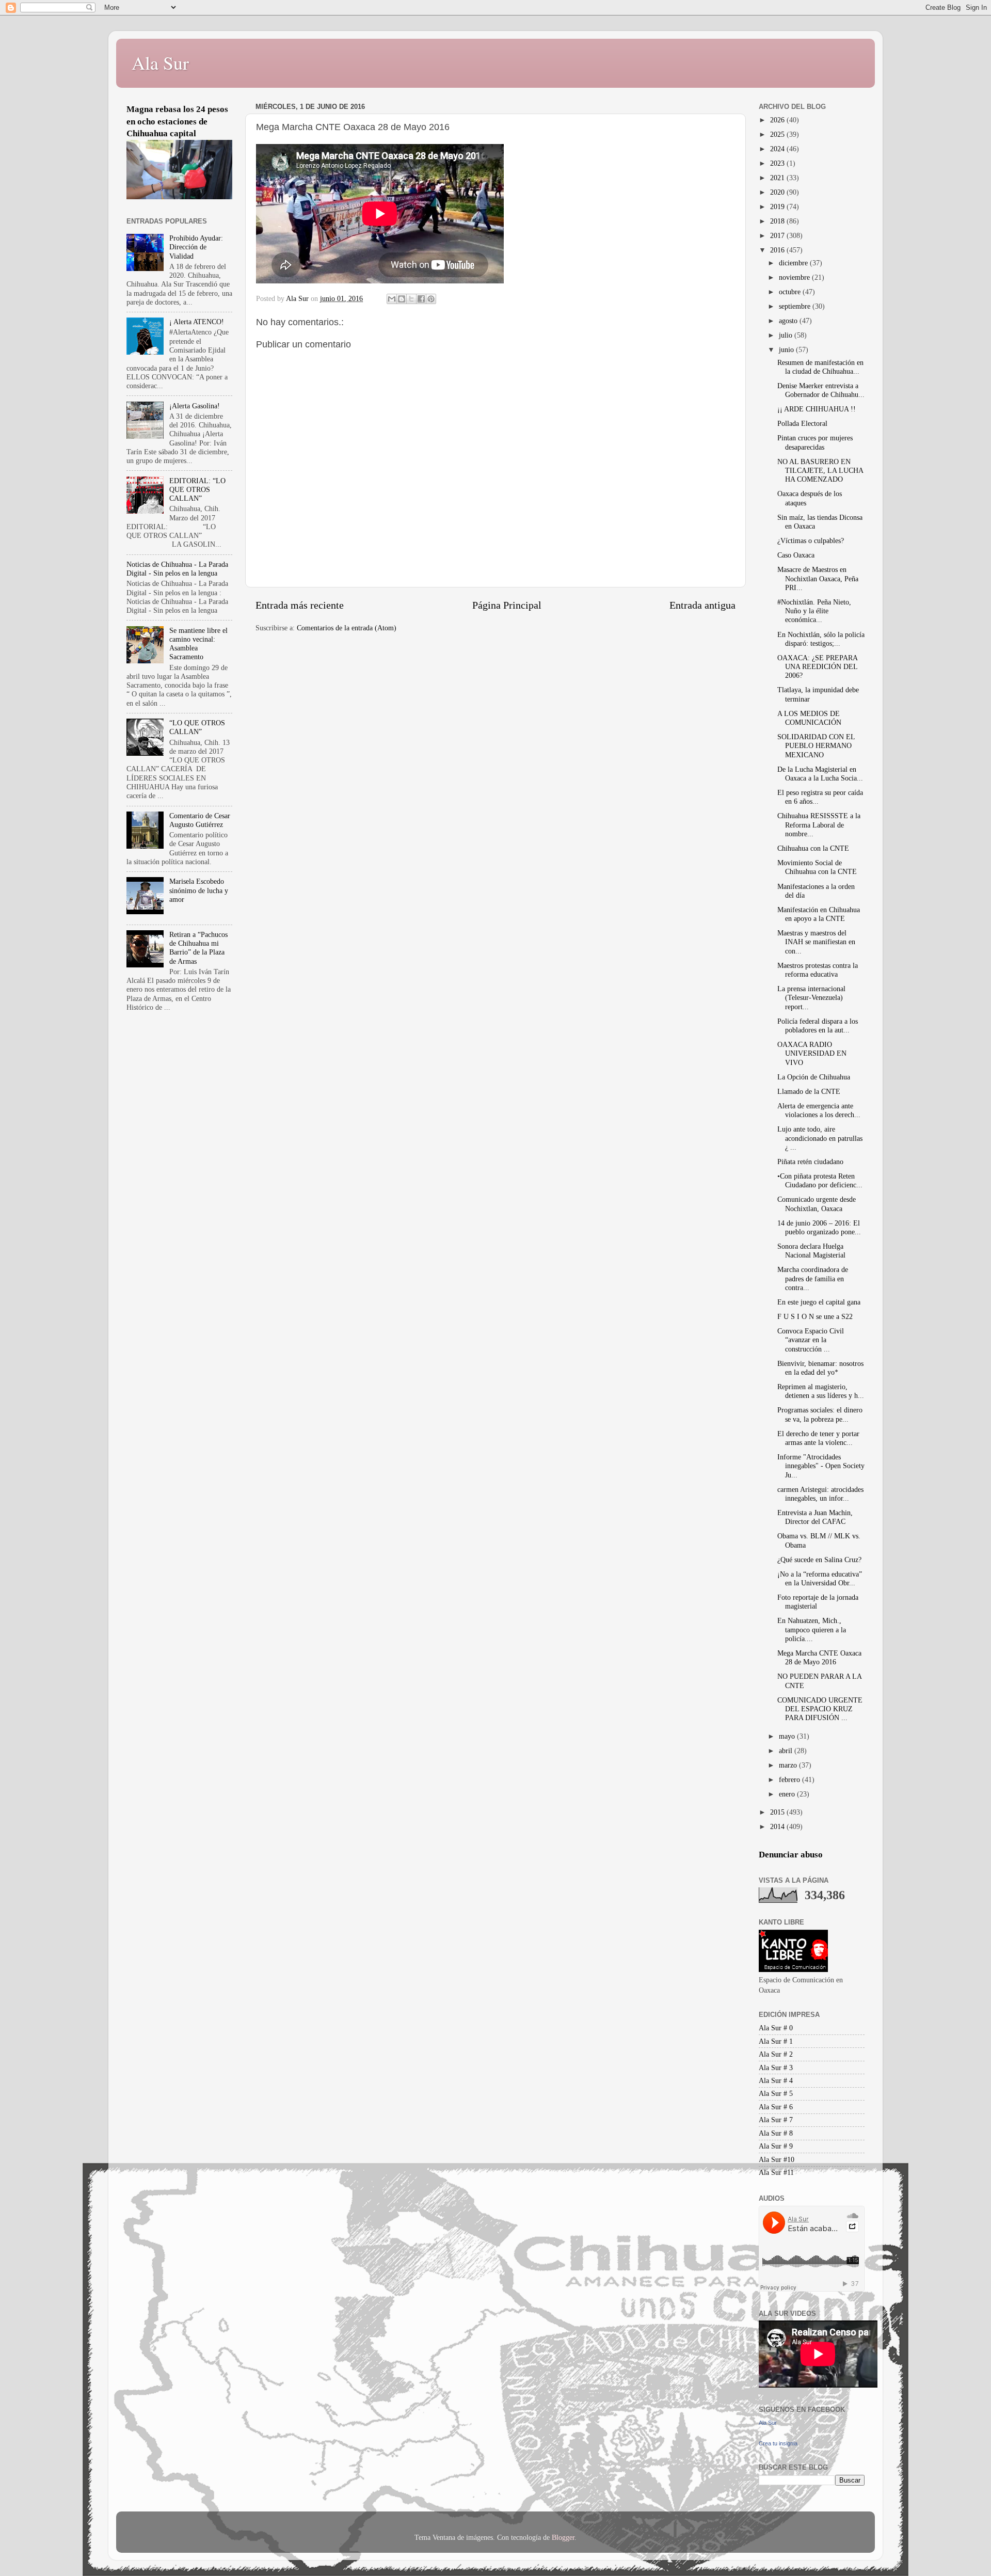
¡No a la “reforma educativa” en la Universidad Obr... (820, 1578)
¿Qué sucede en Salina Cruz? (819, 1560)
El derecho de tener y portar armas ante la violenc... (818, 1438)
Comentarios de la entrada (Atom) (347, 628)
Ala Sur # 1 (776, 2041)
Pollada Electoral (802, 423)
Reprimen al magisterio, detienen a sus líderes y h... (821, 1391)
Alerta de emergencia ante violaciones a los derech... (819, 1110)
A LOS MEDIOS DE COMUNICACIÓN (809, 718)
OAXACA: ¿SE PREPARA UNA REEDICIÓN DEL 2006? (817, 667)
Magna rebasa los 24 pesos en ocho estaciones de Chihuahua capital (177, 121)
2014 (778, 1826)
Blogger (563, 2537)
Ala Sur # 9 (776, 2146)
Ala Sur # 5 (776, 2093)
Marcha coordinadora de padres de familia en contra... (813, 1278)
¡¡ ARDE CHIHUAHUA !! (817, 409)
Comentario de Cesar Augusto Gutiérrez (200, 820)
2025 (778, 134)
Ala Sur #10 (777, 2159)
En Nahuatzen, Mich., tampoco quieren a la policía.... (812, 1629)
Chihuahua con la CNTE (813, 848)
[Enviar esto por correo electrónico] (392, 299)
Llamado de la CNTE (809, 1091)
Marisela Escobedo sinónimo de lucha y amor (199, 890)
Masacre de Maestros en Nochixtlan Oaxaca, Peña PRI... (818, 578)
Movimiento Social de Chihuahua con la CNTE (817, 867)
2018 (778, 221)
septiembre (796, 306)
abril (787, 1751)
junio (787, 349)
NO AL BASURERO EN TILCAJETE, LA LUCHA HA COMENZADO (820, 471)
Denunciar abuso (791, 1855)
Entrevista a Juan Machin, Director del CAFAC (815, 1517)
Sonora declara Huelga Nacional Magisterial (811, 1251)
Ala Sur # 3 (776, 2068)
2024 (778, 149)
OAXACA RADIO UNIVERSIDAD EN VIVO (812, 1053)
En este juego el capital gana (819, 1302)
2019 (778, 206)
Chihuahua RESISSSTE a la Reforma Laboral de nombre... (819, 825)
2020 (778, 192)
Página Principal (507, 605)
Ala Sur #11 (776, 2172)
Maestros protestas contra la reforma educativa (818, 970)
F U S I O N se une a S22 (815, 1316)
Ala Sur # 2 (776, 2054)
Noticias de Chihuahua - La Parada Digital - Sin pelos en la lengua (177, 569)
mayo (788, 1736)
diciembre (794, 263)
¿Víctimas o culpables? (811, 540)
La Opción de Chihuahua (814, 1077)
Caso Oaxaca (796, 555)
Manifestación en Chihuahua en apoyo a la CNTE (819, 914)
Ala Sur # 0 (776, 2028)
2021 (778, 178)
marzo (789, 1765)
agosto (789, 321)
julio (787, 335)
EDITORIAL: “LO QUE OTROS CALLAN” (197, 490)
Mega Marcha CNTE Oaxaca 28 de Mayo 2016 (819, 1657)
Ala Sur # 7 (776, 2120)
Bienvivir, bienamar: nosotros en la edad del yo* (820, 1368)
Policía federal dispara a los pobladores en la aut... (818, 1025)
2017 (778, 235)
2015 (778, 1812)
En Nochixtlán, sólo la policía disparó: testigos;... (821, 639)
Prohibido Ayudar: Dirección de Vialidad (196, 247)
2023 (778, 163)
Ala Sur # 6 (776, 2107)
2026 (778, 120)
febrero (790, 1779)
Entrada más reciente (300, 605)
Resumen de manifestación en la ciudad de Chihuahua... (820, 367)
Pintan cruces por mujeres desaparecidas (815, 442)
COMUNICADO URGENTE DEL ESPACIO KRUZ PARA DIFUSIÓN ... (820, 1709)
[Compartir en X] (411, 299)
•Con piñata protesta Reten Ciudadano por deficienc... (820, 1180)
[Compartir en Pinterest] (431, 299)
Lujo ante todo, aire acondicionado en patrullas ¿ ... (820, 1138)
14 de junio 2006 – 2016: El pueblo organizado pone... (819, 1227)
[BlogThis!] (402, 299)
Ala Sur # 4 (776, 2080)
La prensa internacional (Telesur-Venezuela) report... (811, 998)
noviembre (795, 277)
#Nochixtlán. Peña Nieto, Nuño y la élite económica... (814, 611)
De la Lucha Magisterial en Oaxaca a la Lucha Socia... (820, 774)
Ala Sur (160, 62)
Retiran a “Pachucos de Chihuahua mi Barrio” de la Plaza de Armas (198, 948)
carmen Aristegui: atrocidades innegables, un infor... (820, 1494)
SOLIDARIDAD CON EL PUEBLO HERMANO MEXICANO (816, 746)
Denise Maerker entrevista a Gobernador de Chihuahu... (821, 390)
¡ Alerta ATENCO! (197, 322)
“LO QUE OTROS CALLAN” (197, 727)
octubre (791, 292)
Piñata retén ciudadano (810, 1162)
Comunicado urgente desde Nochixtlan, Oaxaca (817, 1204)
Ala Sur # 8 (776, 2133)
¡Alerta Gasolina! (195, 406)
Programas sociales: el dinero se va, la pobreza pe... (820, 1414)
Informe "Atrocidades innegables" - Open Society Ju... (821, 1466)
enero (788, 1794)
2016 (778, 250)
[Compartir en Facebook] (421, 299)
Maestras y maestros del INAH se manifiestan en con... (816, 942)
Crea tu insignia (778, 2443)
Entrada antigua (702, 605)
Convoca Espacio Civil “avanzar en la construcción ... (811, 1340)
